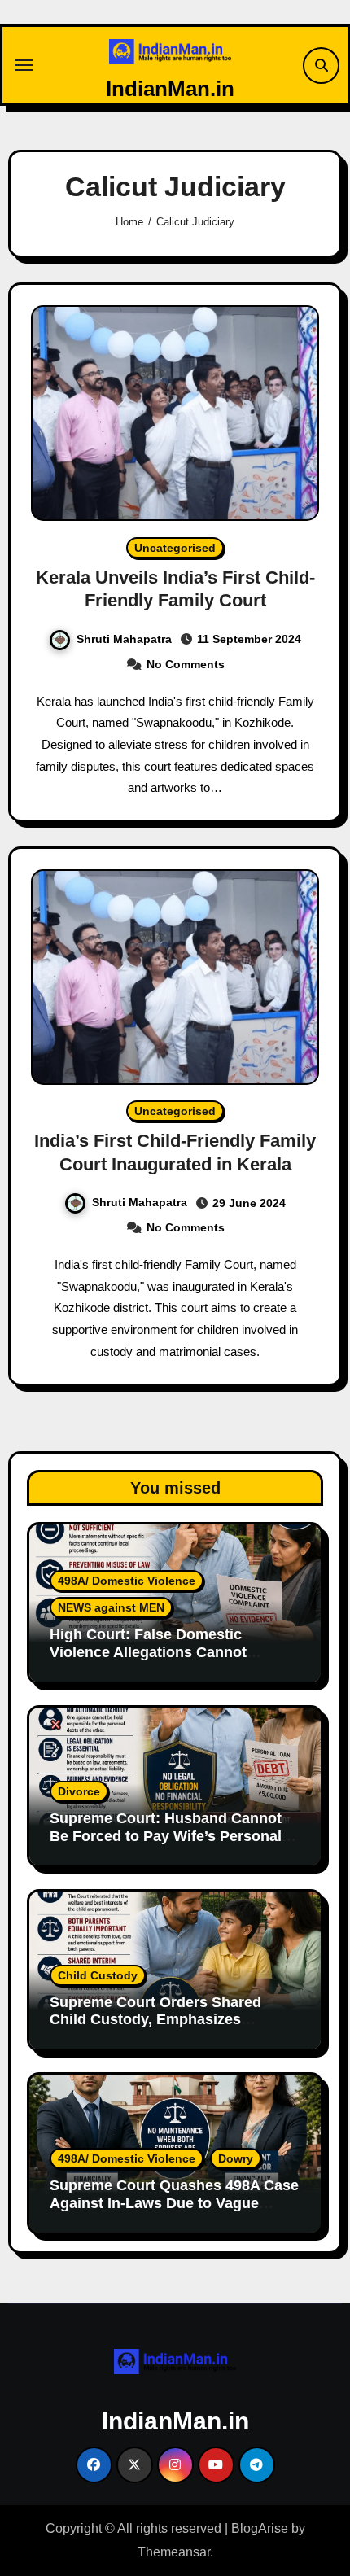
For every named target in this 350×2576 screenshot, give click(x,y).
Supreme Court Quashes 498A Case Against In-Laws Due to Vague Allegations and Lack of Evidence (174, 2203)
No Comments (186, 664)
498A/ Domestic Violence (127, 1581)
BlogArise (260, 2528)
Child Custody (98, 1975)
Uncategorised (175, 548)
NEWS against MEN (111, 1607)
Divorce (79, 1791)
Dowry (236, 2158)
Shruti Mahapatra (124, 639)
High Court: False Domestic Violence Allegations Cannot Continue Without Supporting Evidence (152, 1661)
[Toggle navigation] (24, 65)
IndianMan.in (170, 89)
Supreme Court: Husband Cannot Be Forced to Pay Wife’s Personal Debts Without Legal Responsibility (173, 1836)
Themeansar (174, 2552)
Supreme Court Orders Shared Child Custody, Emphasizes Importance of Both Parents (155, 2020)
